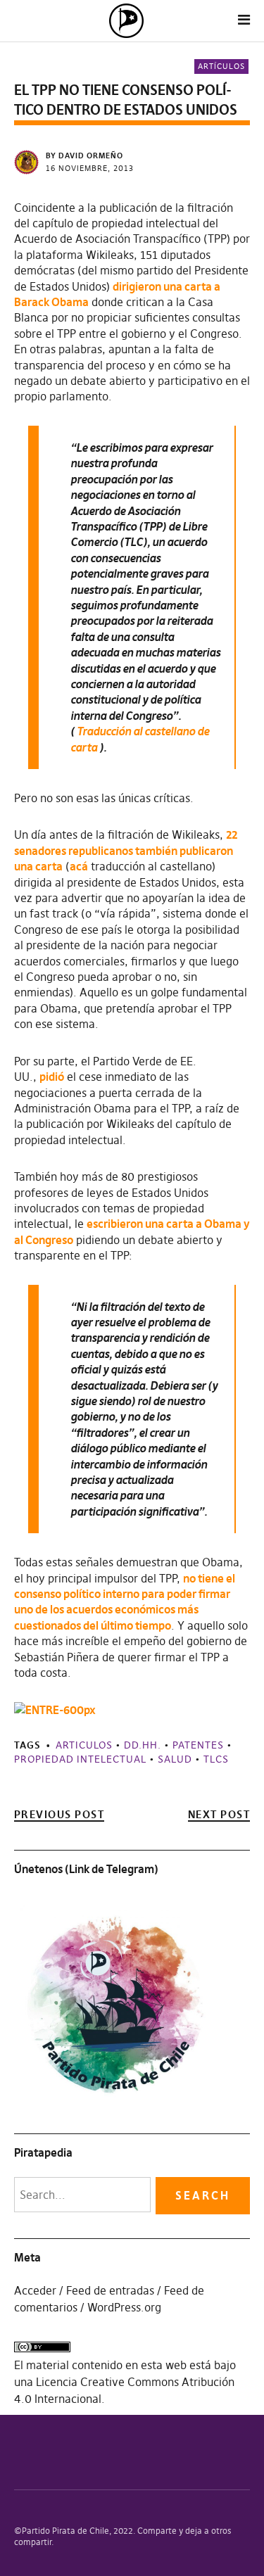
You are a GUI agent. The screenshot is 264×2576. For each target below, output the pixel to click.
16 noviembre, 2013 (90, 168)
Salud (175, 1759)
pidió (52, 1077)
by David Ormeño (84, 156)
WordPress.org (124, 2307)
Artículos (221, 66)
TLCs (216, 1759)
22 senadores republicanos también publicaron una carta (126, 850)
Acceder (35, 2290)
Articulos (84, 1745)
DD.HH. (143, 1745)
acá (79, 866)
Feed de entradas (110, 2290)
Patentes (198, 1745)
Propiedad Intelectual (80, 1759)
